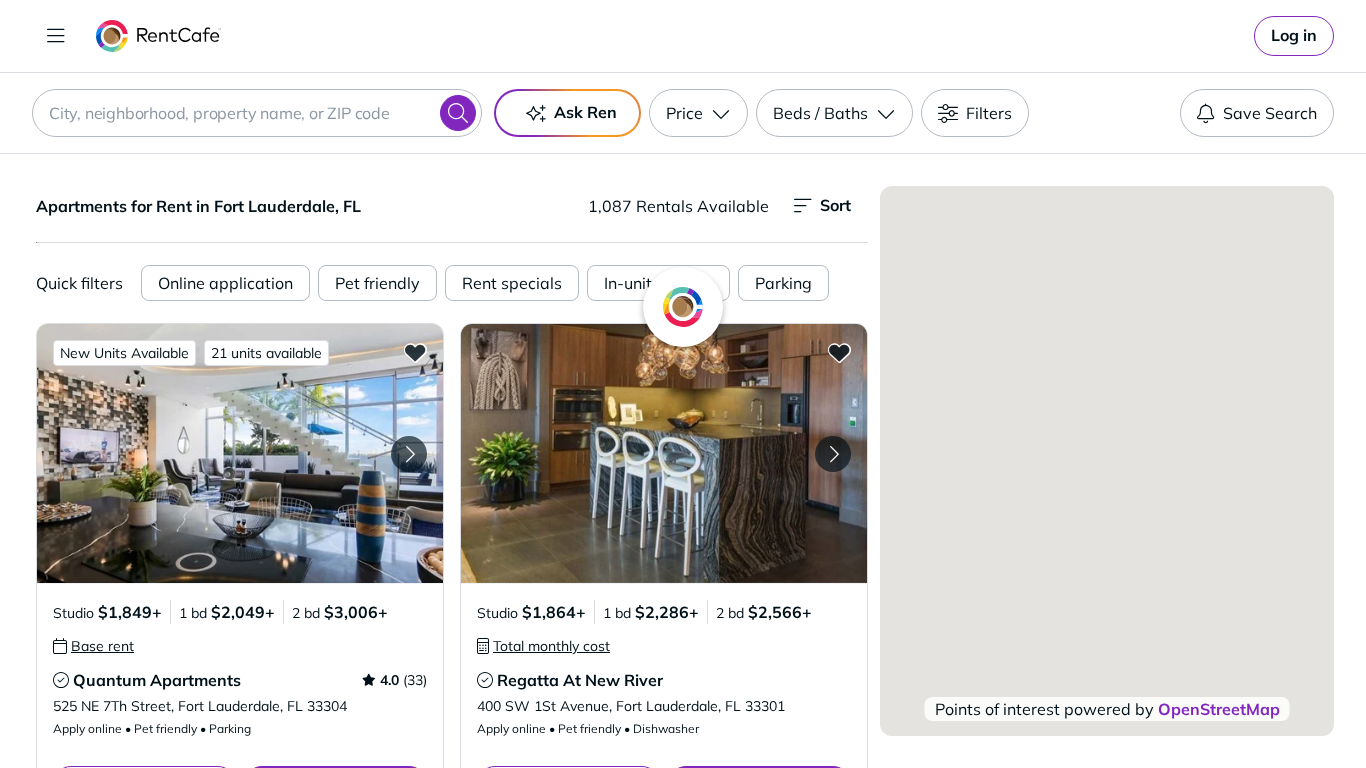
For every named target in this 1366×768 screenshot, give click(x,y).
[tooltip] (93, 646)
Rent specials (512, 283)
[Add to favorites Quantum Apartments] (415, 352)
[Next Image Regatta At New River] (833, 454)
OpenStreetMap (1219, 709)
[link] (1294, 36)
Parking (783, 283)
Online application (225, 283)
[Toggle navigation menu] (56, 36)
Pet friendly (377, 283)
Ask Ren (585, 112)
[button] (240, 453)
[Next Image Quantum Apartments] (409, 454)
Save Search (1270, 113)
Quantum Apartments (157, 680)
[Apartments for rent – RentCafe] (158, 36)
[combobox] (257, 113)
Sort (835, 205)
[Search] (458, 113)
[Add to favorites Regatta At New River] (839, 352)
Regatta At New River (580, 680)
